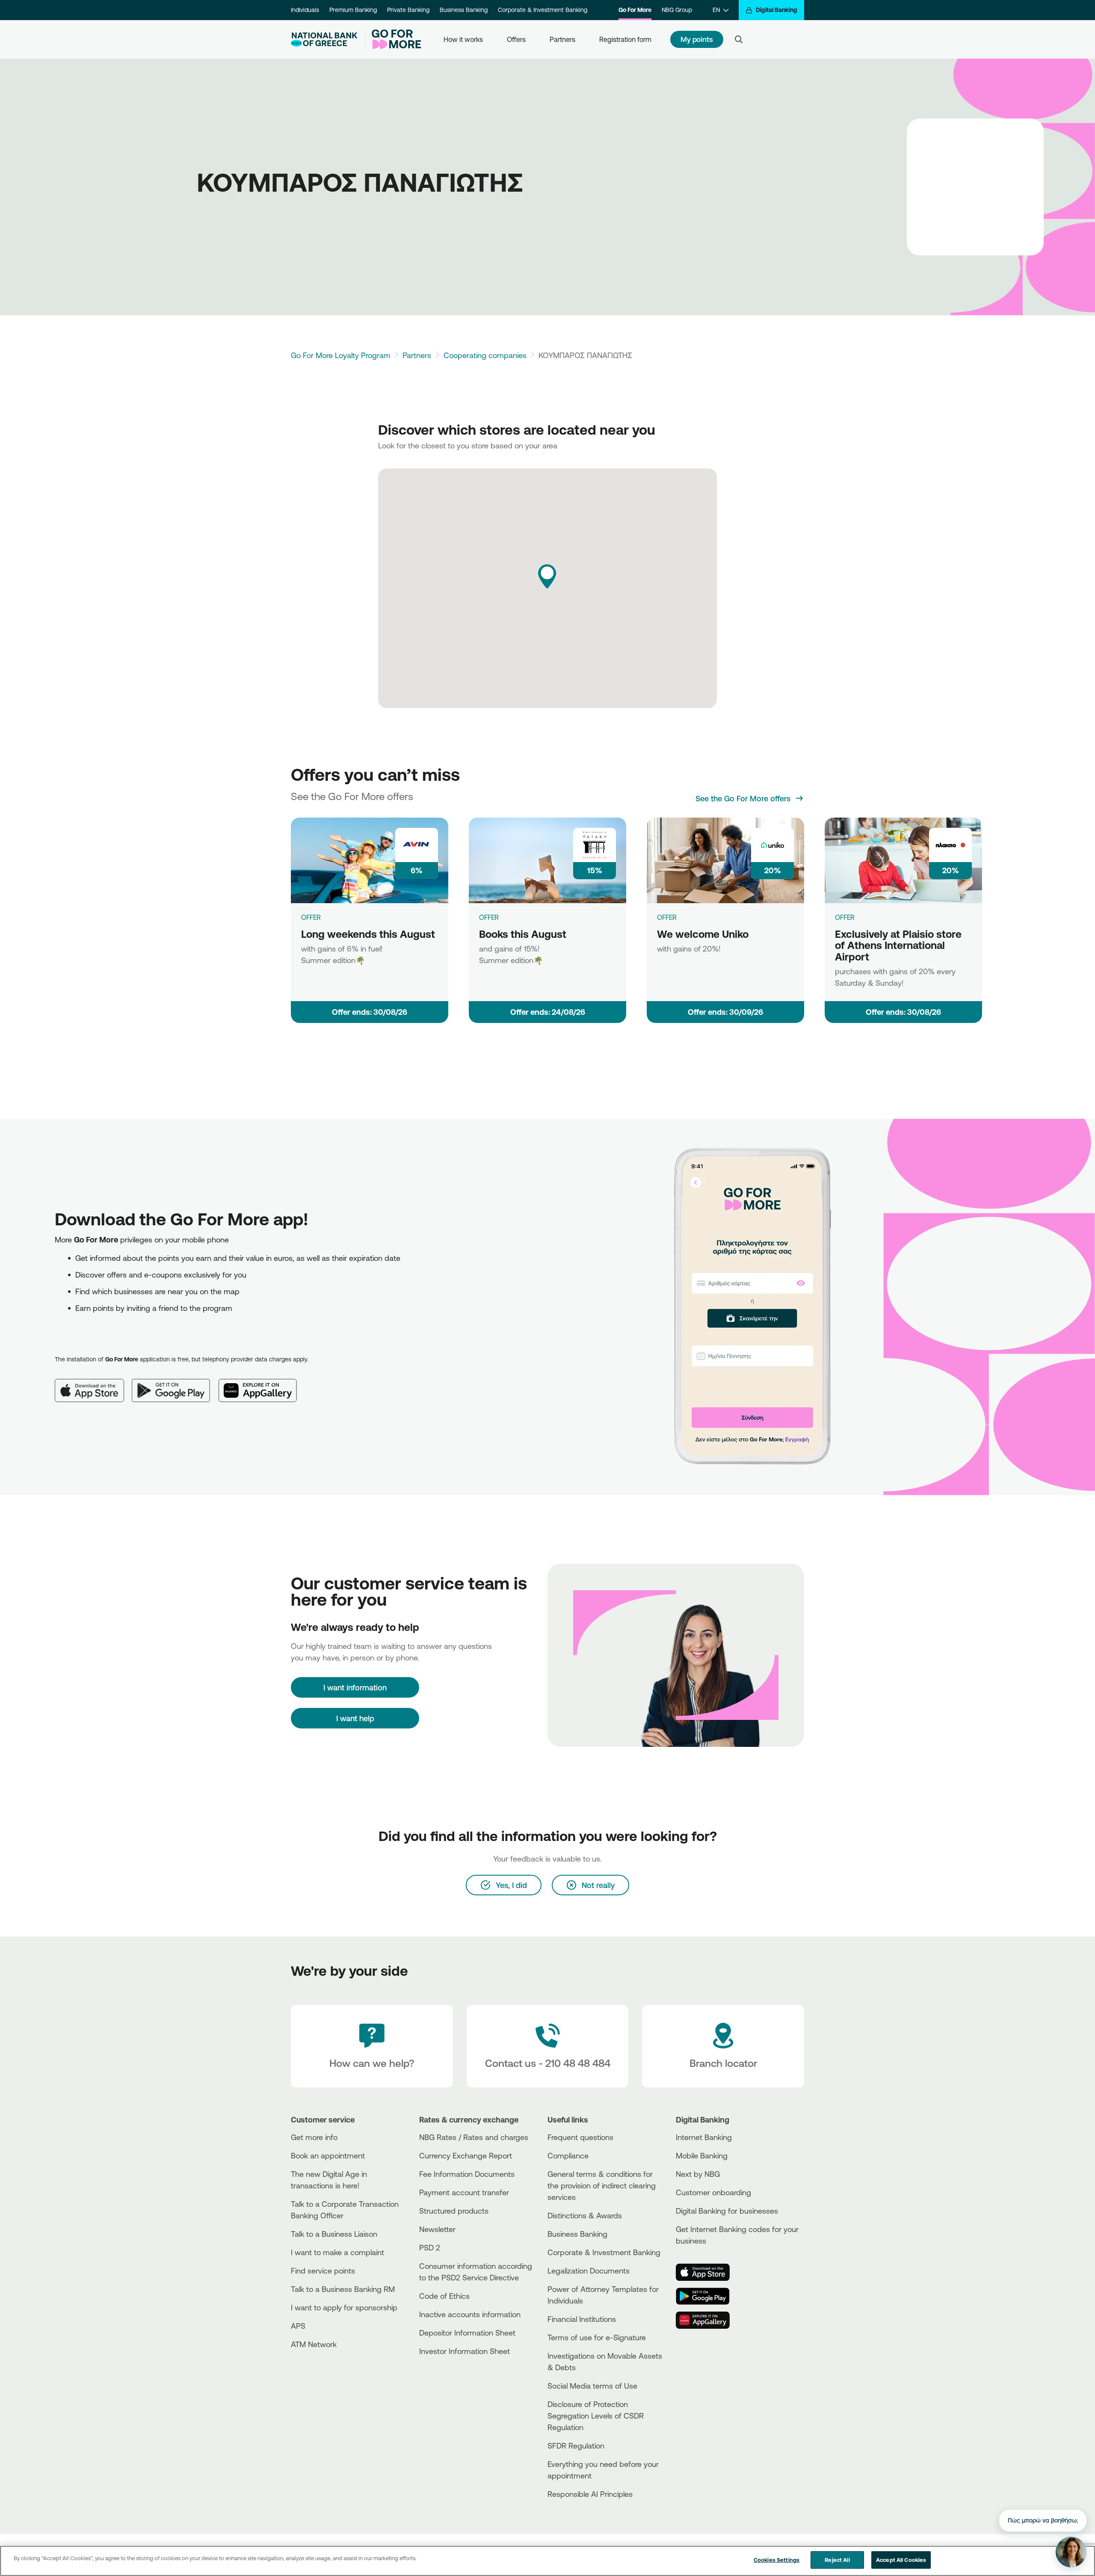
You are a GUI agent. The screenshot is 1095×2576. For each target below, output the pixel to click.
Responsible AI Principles (590, 2494)
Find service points (323, 2271)
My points (697, 39)
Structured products (454, 2211)
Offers (516, 39)
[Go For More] (393, 39)
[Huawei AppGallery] (262, 1384)
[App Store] (93, 1384)
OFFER (311, 917)
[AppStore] (708, 2272)
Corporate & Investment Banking (543, 10)
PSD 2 (430, 2247)
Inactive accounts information (470, 2314)
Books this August (523, 934)
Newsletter (437, 2229)
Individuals (305, 10)
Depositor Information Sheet (467, 2333)
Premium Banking (353, 10)
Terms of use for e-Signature (597, 2337)
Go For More (635, 10)
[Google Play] (175, 1384)
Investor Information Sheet (465, 2351)
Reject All (837, 2560)
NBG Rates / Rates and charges (474, 2137)
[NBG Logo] (324, 40)
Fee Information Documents (467, 2174)
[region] (547, 2561)
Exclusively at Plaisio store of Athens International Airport (898, 945)
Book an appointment (328, 2155)
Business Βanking (577, 2234)
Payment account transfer (464, 2192)
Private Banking (408, 10)
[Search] (739, 39)
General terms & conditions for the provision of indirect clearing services (602, 2185)
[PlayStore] (708, 2296)
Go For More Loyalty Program (341, 355)
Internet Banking (704, 2137)
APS (298, 2326)
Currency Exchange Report (466, 2155)
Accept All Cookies (901, 2560)
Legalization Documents (589, 2271)
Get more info (314, 2137)
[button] (547, 576)
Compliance (568, 2155)
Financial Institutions (582, 2319)
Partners (562, 39)
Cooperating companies (485, 355)
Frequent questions (580, 2137)
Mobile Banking (702, 2155)
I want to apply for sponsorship (344, 2307)
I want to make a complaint (337, 2252)
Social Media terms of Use (592, 2386)
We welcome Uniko (703, 934)
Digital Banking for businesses (727, 2211)
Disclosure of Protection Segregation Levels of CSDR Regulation (596, 2416)
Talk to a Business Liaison (334, 2234)
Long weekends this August (368, 934)
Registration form (625, 39)
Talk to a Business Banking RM (343, 2289)
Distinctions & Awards (585, 2215)
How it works (463, 39)
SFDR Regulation (576, 2446)
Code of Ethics (444, 2296)
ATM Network (314, 2344)
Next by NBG (698, 2174)
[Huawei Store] (708, 2320)
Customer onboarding (713, 2192)
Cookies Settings (777, 2560)
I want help (355, 1718)
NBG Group (677, 10)
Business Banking (464, 10)
